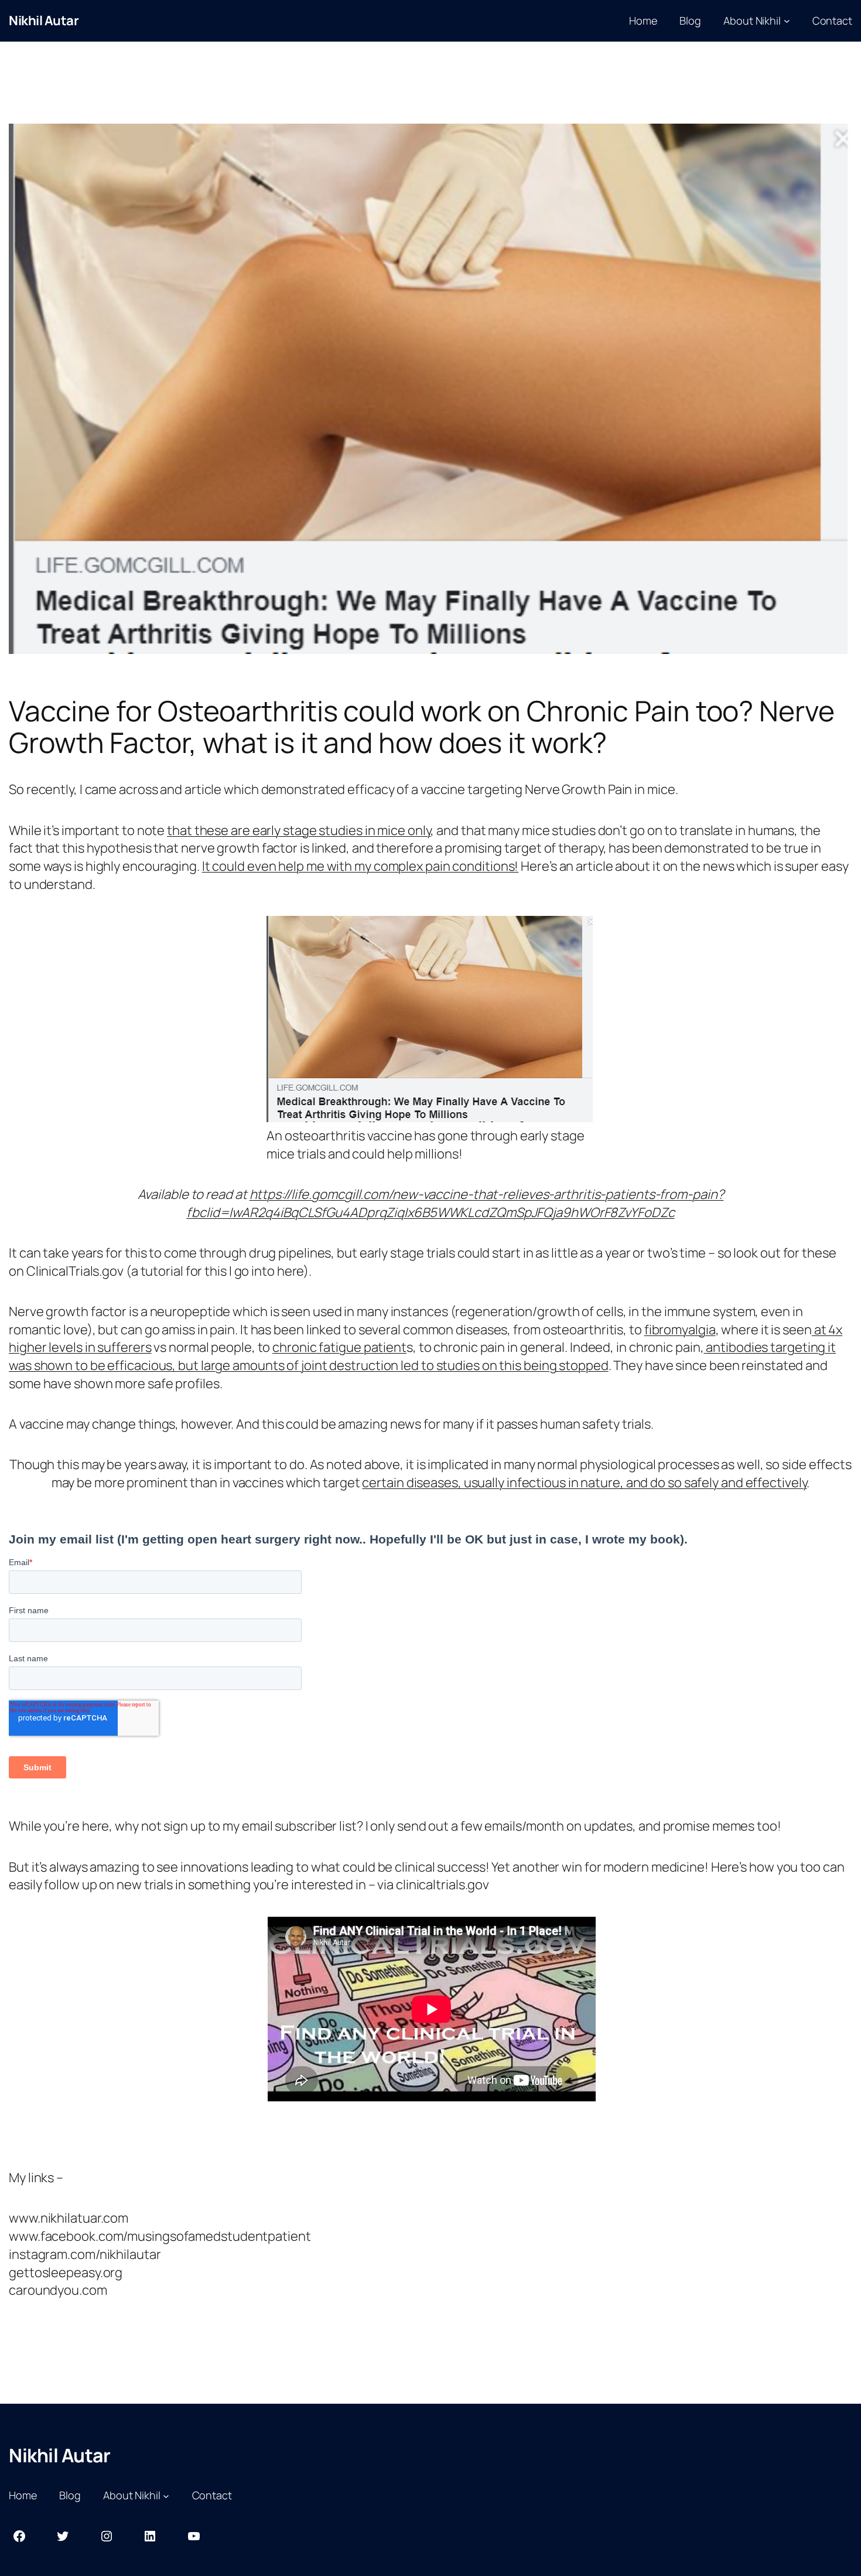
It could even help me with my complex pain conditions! (361, 866)
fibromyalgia (680, 1330)
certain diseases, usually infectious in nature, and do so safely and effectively (584, 1483)
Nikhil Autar (44, 21)
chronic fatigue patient (339, 1347)
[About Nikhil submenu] (787, 21)
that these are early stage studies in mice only (299, 830)
